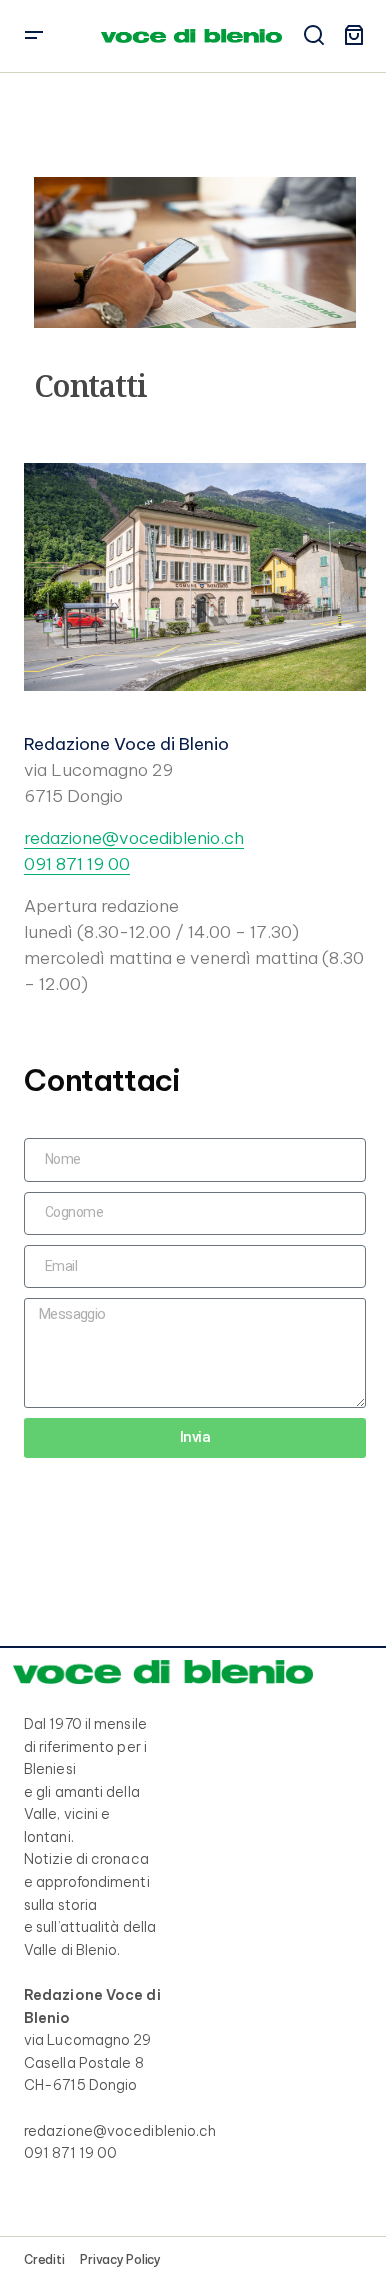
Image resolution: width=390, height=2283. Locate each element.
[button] (34, 36)
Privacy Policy (120, 2259)
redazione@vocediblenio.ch (134, 838)
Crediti (44, 2259)
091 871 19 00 (77, 864)
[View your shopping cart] (354, 36)
